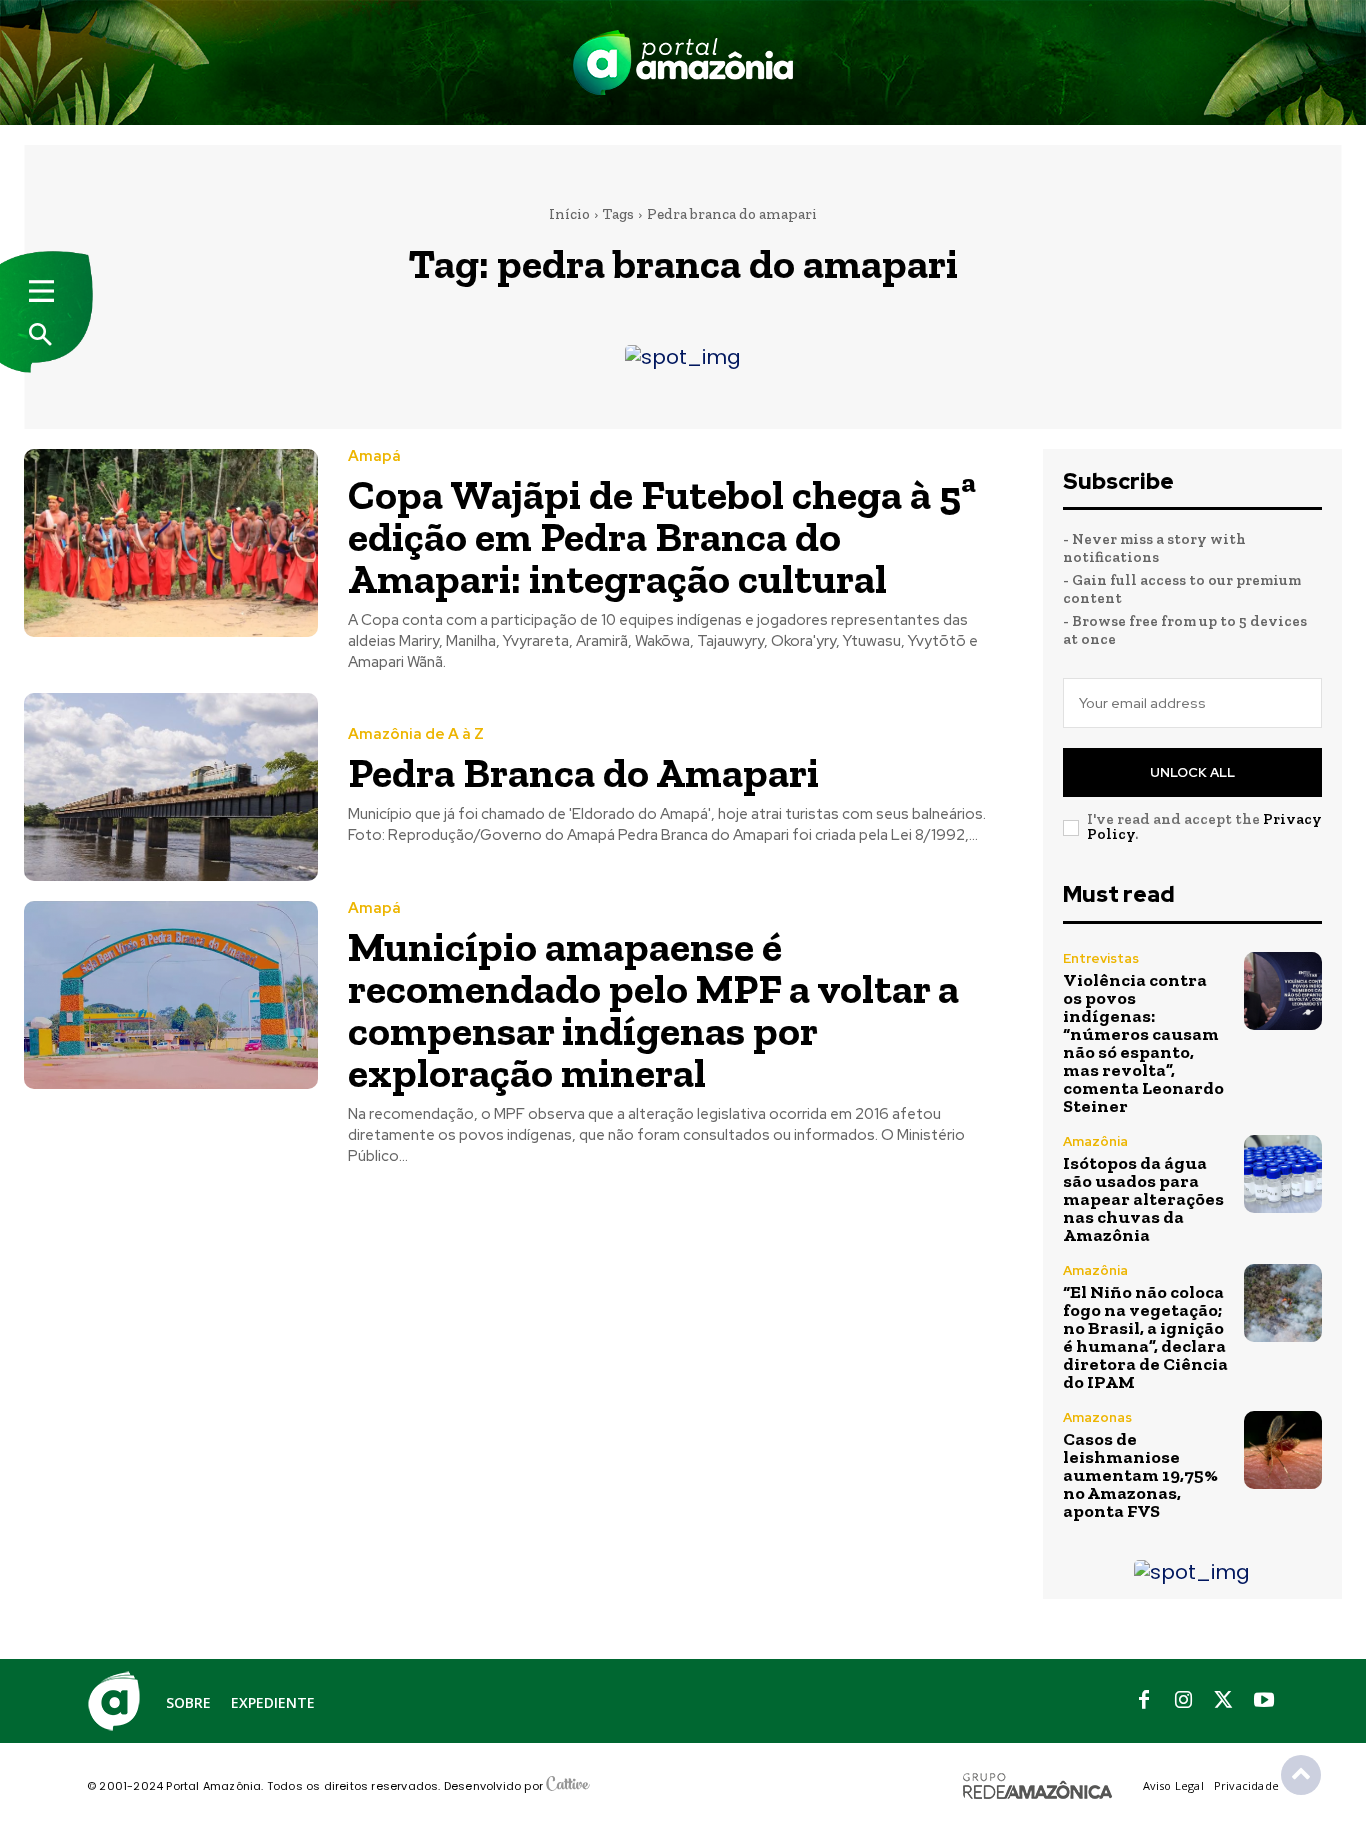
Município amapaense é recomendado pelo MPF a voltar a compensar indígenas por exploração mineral (653, 1009)
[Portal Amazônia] (683, 62)
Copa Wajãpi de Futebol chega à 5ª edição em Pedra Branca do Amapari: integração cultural (662, 536)
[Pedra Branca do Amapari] (171, 787)
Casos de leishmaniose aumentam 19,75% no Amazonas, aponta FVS (1140, 1475)
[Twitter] (1224, 1701)
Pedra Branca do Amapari (583, 772)
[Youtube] (1264, 1701)
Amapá (374, 456)
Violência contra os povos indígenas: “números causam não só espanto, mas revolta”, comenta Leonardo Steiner (1143, 1043)
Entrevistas (1101, 958)
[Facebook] (1144, 1701)
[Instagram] (1184, 1701)
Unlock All (1192, 772)
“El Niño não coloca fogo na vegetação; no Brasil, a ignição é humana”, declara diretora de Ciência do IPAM (1145, 1337)
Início (569, 214)
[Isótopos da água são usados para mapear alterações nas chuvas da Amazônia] (1283, 1174)
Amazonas (1097, 1417)
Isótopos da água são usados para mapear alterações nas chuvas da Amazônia (1143, 1199)
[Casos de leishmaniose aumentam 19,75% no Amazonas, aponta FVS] (1283, 1450)
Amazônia (1095, 1141)
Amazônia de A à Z (416, 734)
